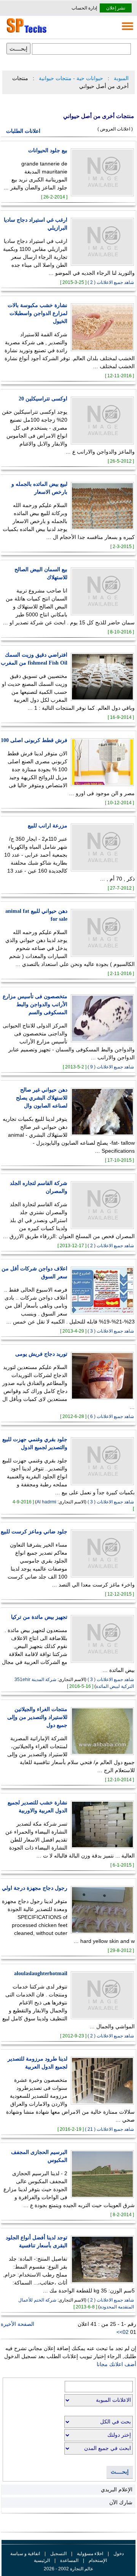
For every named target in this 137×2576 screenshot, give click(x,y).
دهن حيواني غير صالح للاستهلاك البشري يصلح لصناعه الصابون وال (42, 1098)
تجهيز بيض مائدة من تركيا (39, 1617)
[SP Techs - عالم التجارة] (25, 33)
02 (126, 2332)
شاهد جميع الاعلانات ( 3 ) (111, 1331)
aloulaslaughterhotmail (41, 1973)
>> (119, 2332)
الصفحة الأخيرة (18, 2324)
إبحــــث (120, 2472)
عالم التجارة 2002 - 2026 (68, 2569)
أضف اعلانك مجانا (116, 2364)
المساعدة (69, 2560)
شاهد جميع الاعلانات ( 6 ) (111, 1416)
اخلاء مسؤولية (90, 2554)
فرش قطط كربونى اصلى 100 (34, 740)
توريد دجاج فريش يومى (41, 1354)
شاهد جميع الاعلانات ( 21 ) (109, 2129)
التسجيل (58, 2554)
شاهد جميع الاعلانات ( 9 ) (111, 1067)
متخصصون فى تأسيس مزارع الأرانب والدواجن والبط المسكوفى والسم (35, 1004)
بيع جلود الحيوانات (48, 150)
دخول (119, 2554)
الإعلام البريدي (117, 2489)
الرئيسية (42, 2560)
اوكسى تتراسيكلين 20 (43, 399)
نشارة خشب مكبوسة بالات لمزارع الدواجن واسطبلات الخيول (37, 313)
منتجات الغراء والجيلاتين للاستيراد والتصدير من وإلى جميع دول (37, 1717)
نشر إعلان (116, 8)
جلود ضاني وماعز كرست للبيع (34, 1532)
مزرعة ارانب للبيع (48, 826)
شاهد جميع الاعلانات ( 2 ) (111, 282)
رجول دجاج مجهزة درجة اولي (35, 1888)
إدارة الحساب (84, 8)
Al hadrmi (46, 1502)
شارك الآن (121, 2502)
